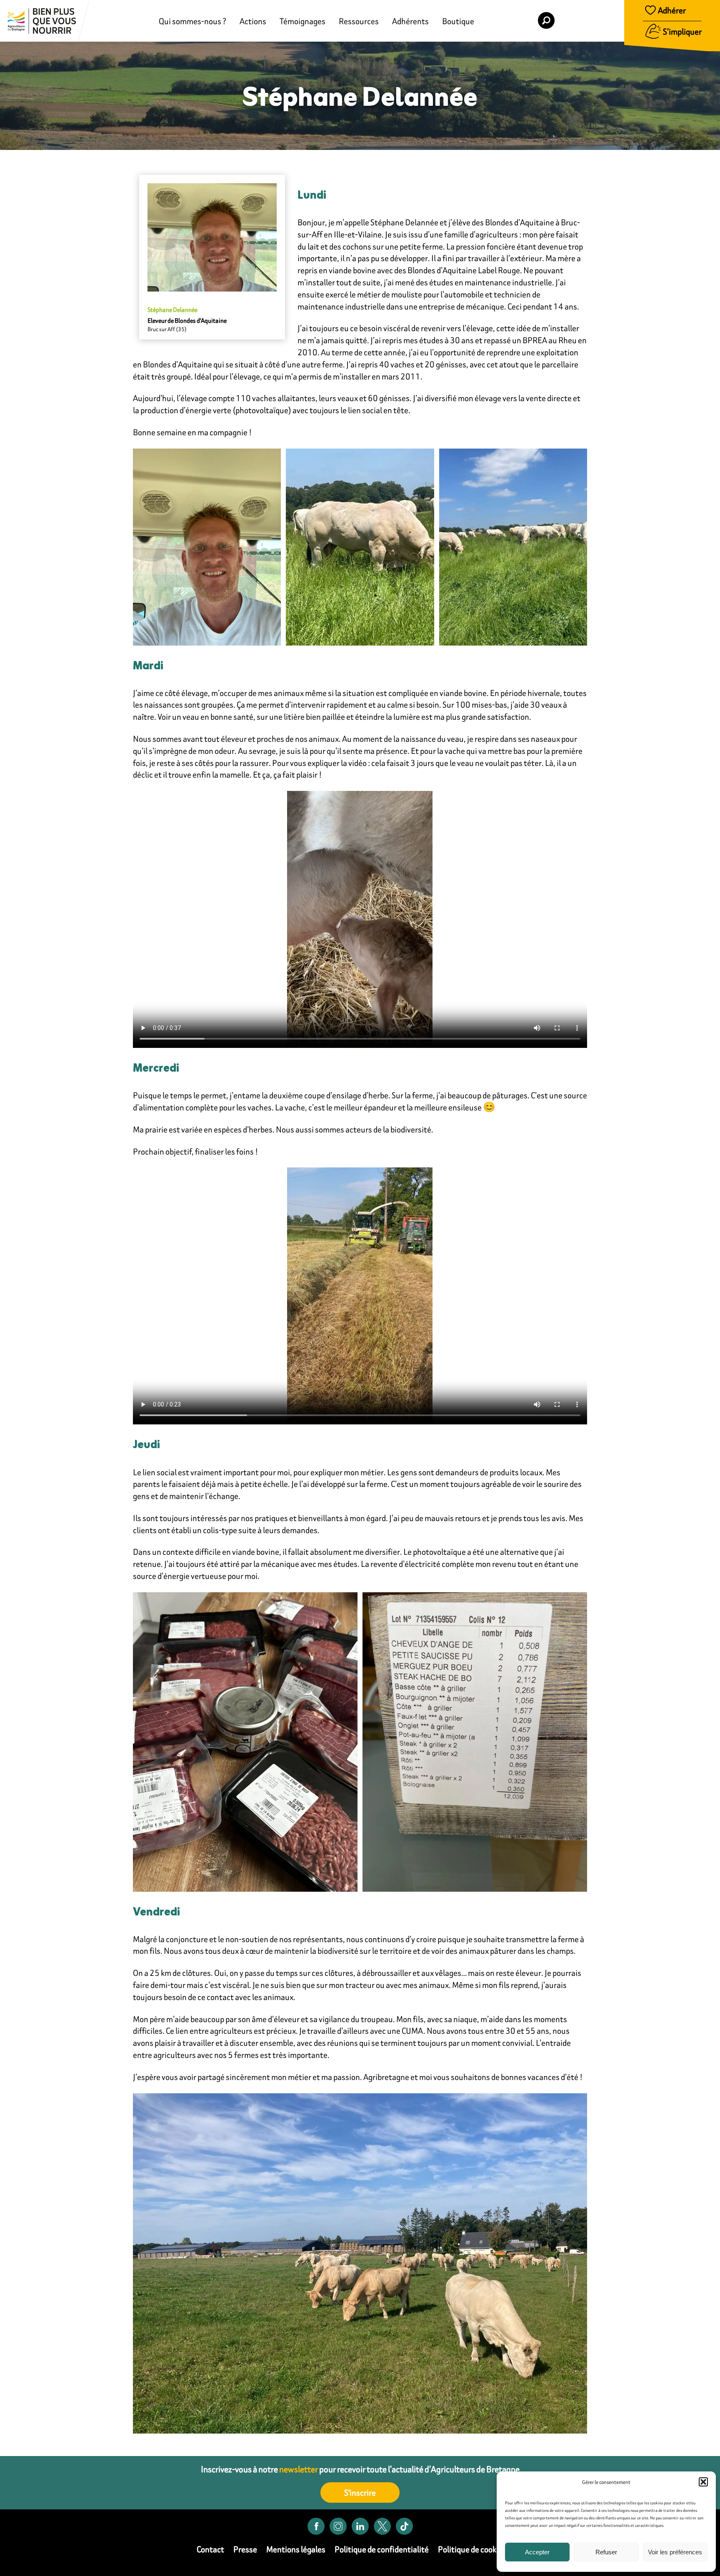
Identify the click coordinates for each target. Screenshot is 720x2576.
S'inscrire (360, 2492)
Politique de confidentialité (382, 2549)
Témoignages (302, 21)
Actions (253, 21)
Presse (245, 2549)
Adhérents (410, 21)
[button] (703, 2482)
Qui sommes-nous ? (192, 21)
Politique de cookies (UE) (481, 2549)
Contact (210, 2549)
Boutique (458, 21)
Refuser (606, 2552)
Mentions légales (296, 2549)
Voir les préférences (675, 2552)
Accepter (537, 2552)
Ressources (359, 21)
